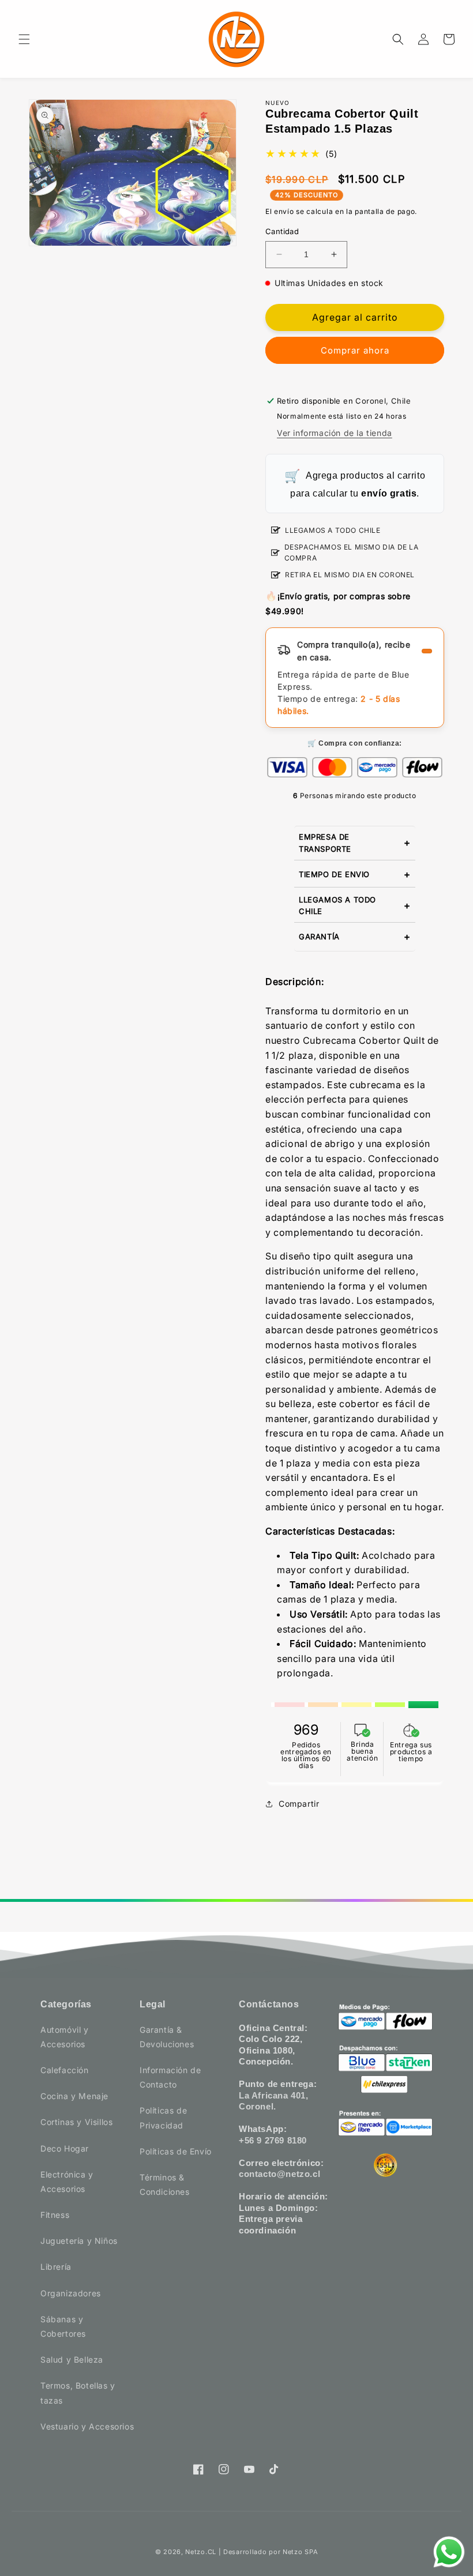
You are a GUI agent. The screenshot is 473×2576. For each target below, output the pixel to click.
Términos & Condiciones (165, 2184)
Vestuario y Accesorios (87, 2426)
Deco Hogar (65, 2148)
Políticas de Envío (176, 2151)
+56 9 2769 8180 (273, 2140)
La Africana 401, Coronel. (274, 2101)
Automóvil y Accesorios (65, 2037)
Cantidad (282, 231)
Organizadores (71, 2293)
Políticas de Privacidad (163, 2118)
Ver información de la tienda (335, 433)
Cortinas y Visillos (76, 2122)
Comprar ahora (355, 350)
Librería (56, 2267)
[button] (24, 39)
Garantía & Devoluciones (167, 2037)
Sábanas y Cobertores (63, 2326)
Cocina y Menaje (74, 2096)
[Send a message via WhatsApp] (449, 2552)
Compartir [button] (299, 1804)
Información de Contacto (170, 2077)
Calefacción (65, 2070)
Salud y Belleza (72, 2359)
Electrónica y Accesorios (67, 2182)
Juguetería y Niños (79, 2241)
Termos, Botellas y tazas (78, 2393)
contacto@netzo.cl (279, 2174)
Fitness (55, 2215)
